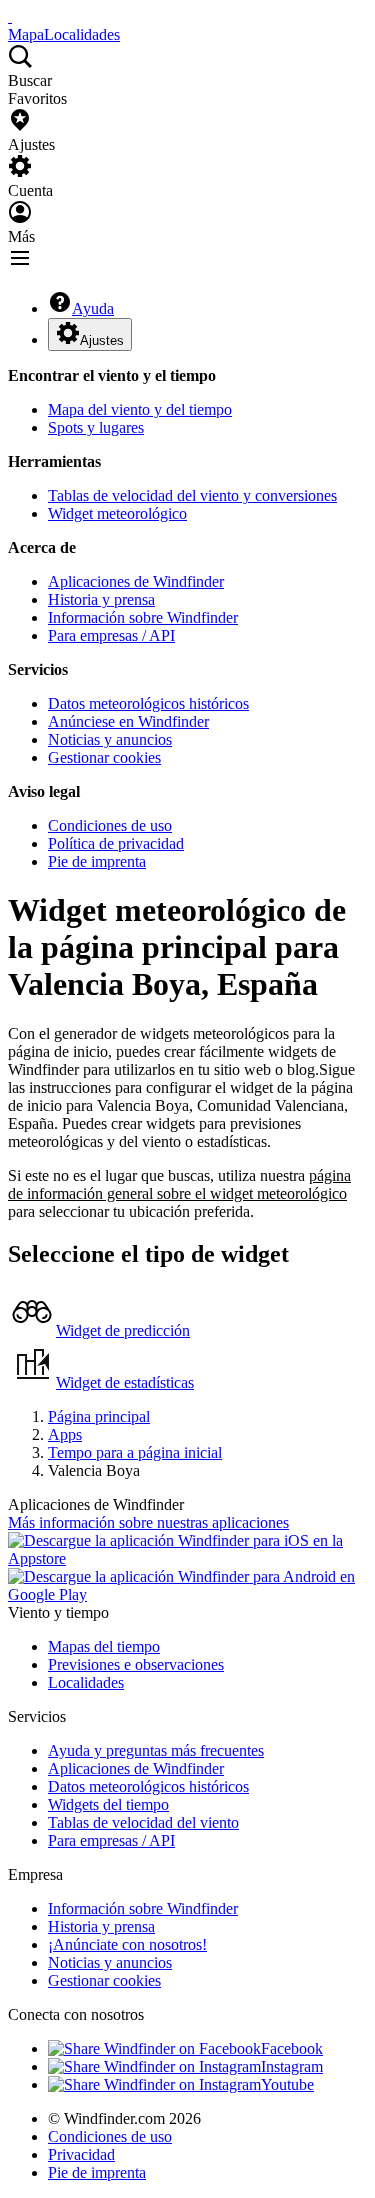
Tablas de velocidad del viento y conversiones (192, 495)
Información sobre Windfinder (143, 617)
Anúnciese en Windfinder (128, 721)
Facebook (292, 2048)
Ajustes (102, 340)
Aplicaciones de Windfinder (136, 581)
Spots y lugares (96, 427)
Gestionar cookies (104, 757)
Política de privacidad (116, 843)
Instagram (292, 2066)
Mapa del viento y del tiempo (140, 409)
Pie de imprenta (97, 861)
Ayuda (93, 308)
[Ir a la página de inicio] (10, 16)
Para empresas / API (111, 635)
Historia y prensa (101, 599)
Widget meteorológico (117, 513)
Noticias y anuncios (110, 739)
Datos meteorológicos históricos (148, 703)
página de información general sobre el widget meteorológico (179, 1184)
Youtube (287, 2084)
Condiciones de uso (110, 825)
